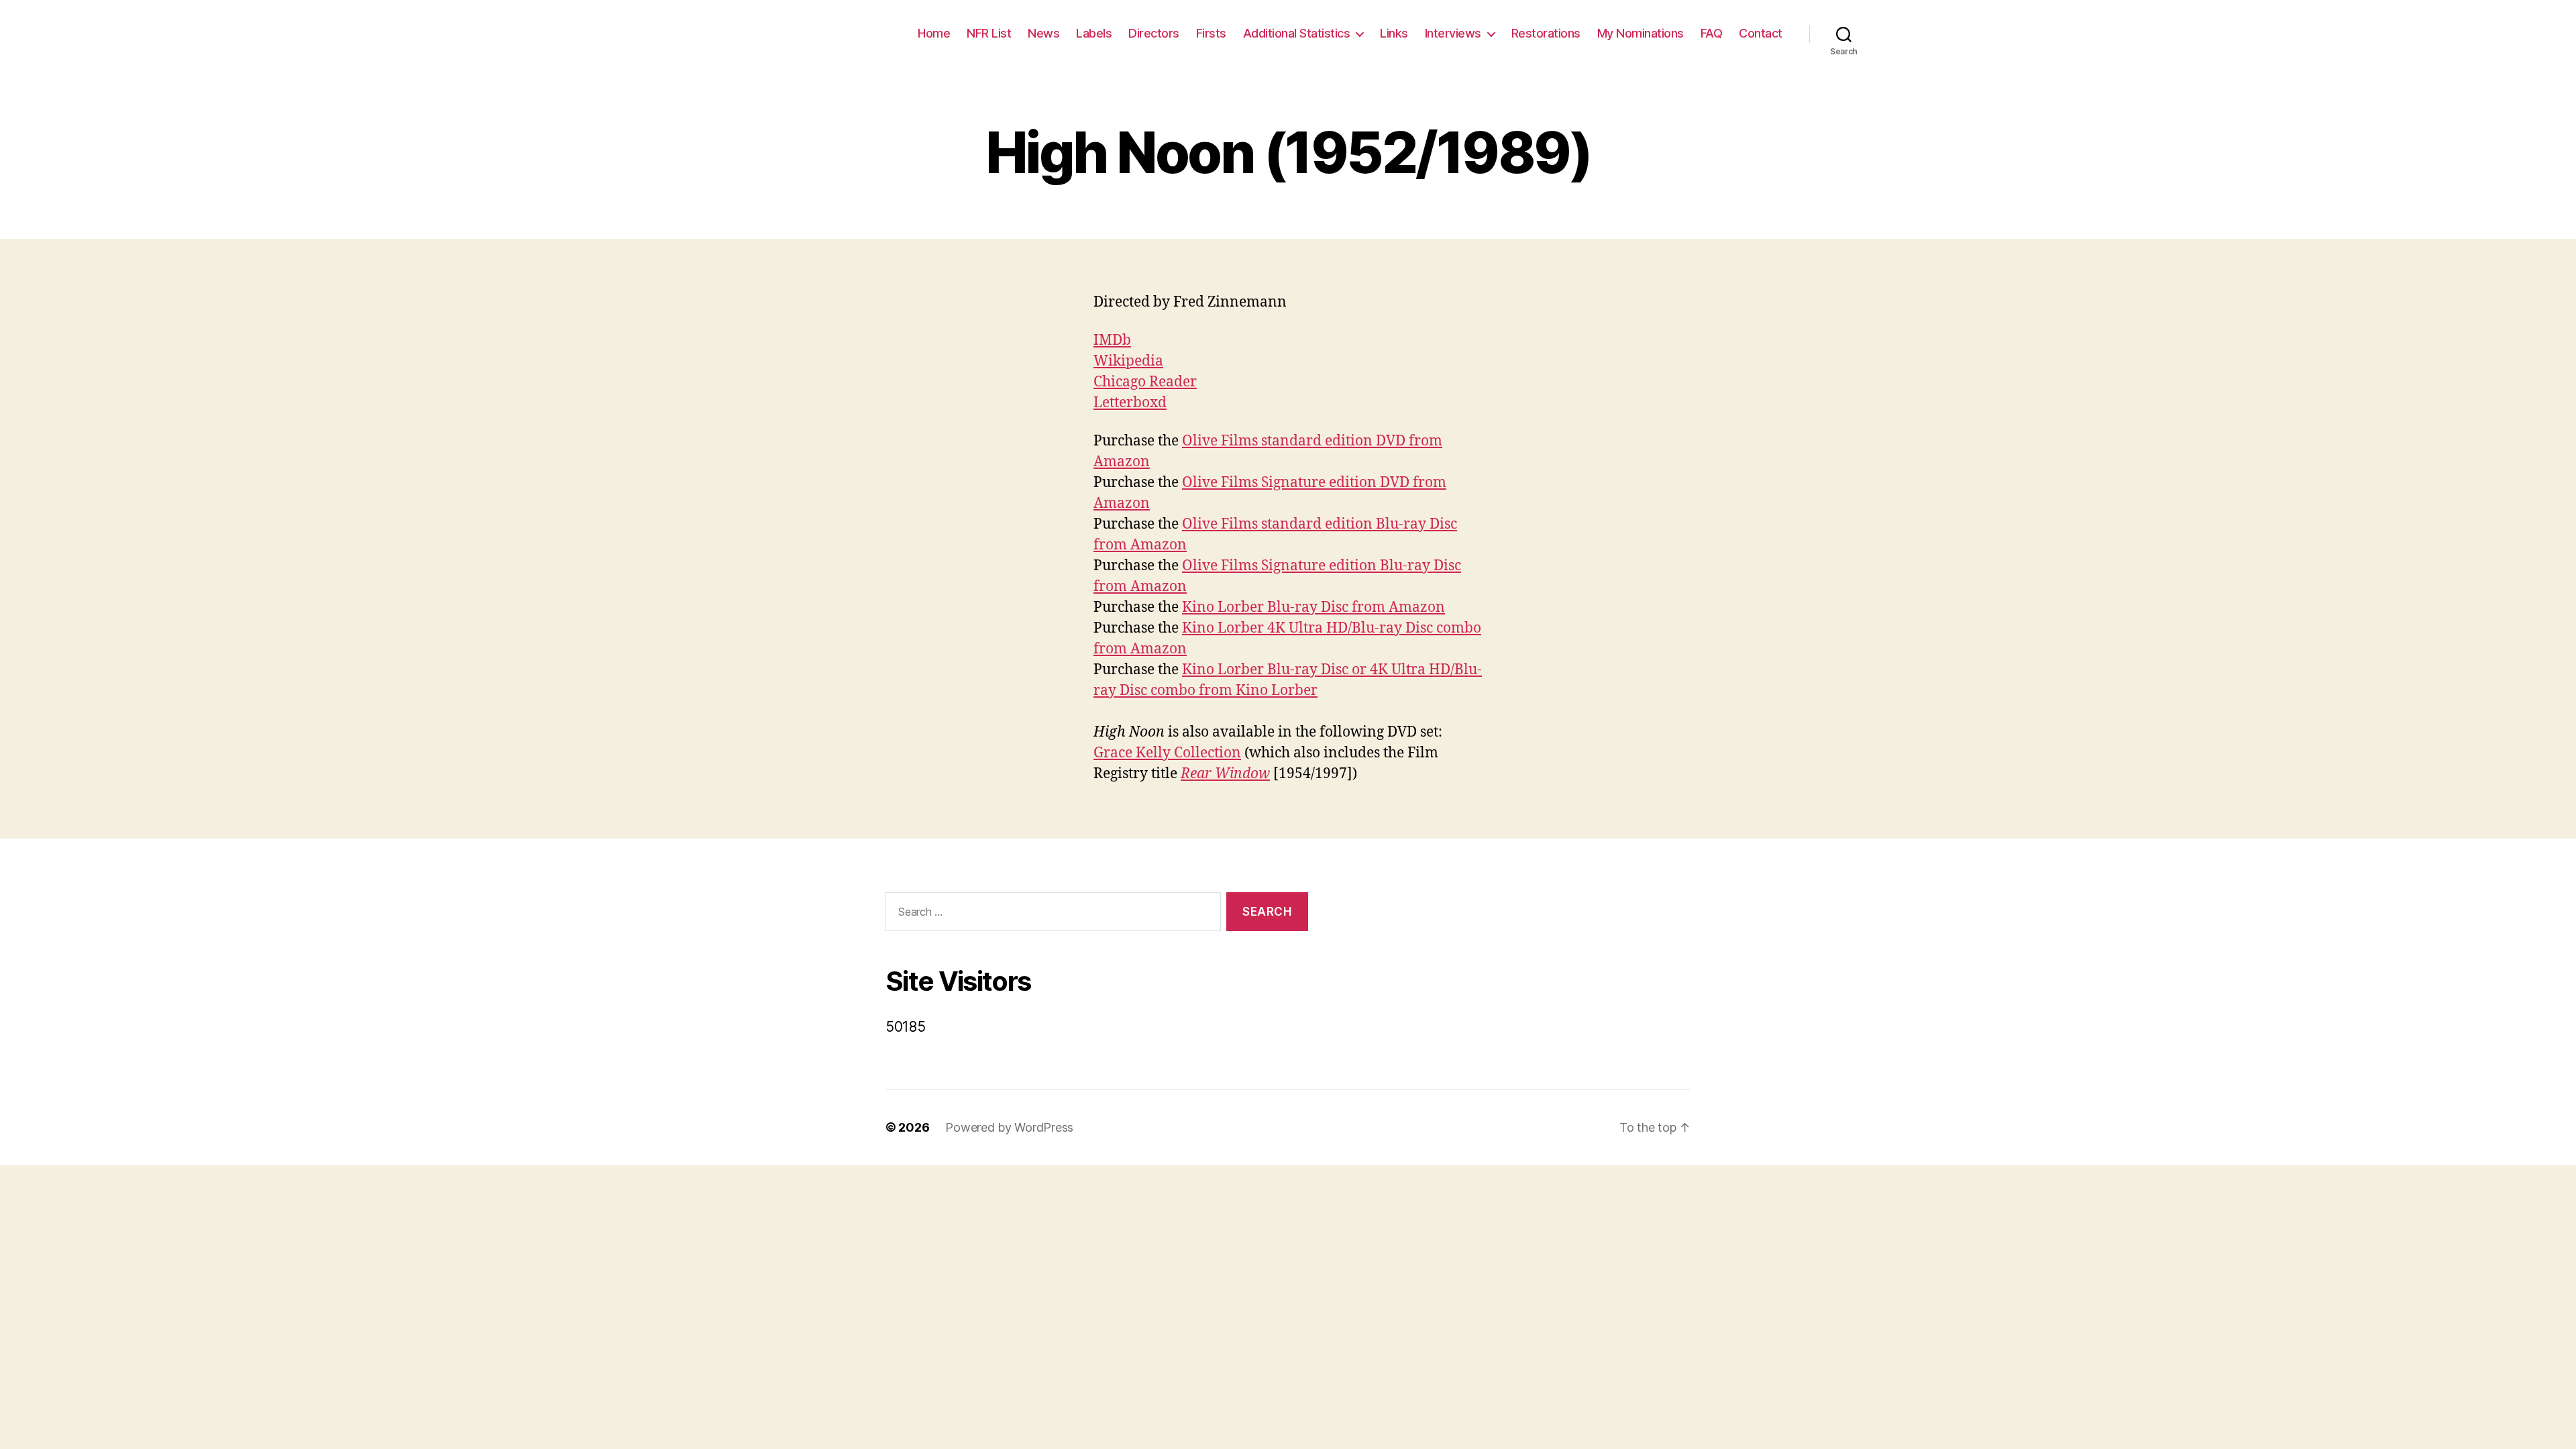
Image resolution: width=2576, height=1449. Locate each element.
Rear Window (1225, 774)
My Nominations (1641, 33)
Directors (1154, 33)
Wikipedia (1128, 361)
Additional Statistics (1297, 33)
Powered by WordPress (1009, 1127)
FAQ (1712, 33)
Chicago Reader (1145, 382)
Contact (1761, 33)
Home (934, 33)
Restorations (1546, 33)
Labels (1094, 33)
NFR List (989, 33)
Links (1394, 33)
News (1043, 33)
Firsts (1211, 33)
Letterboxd (1130, 403)
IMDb (1112, 340)
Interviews (1453, 33)
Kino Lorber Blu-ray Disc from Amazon (1313, 607)
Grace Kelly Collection (1167, 753)
